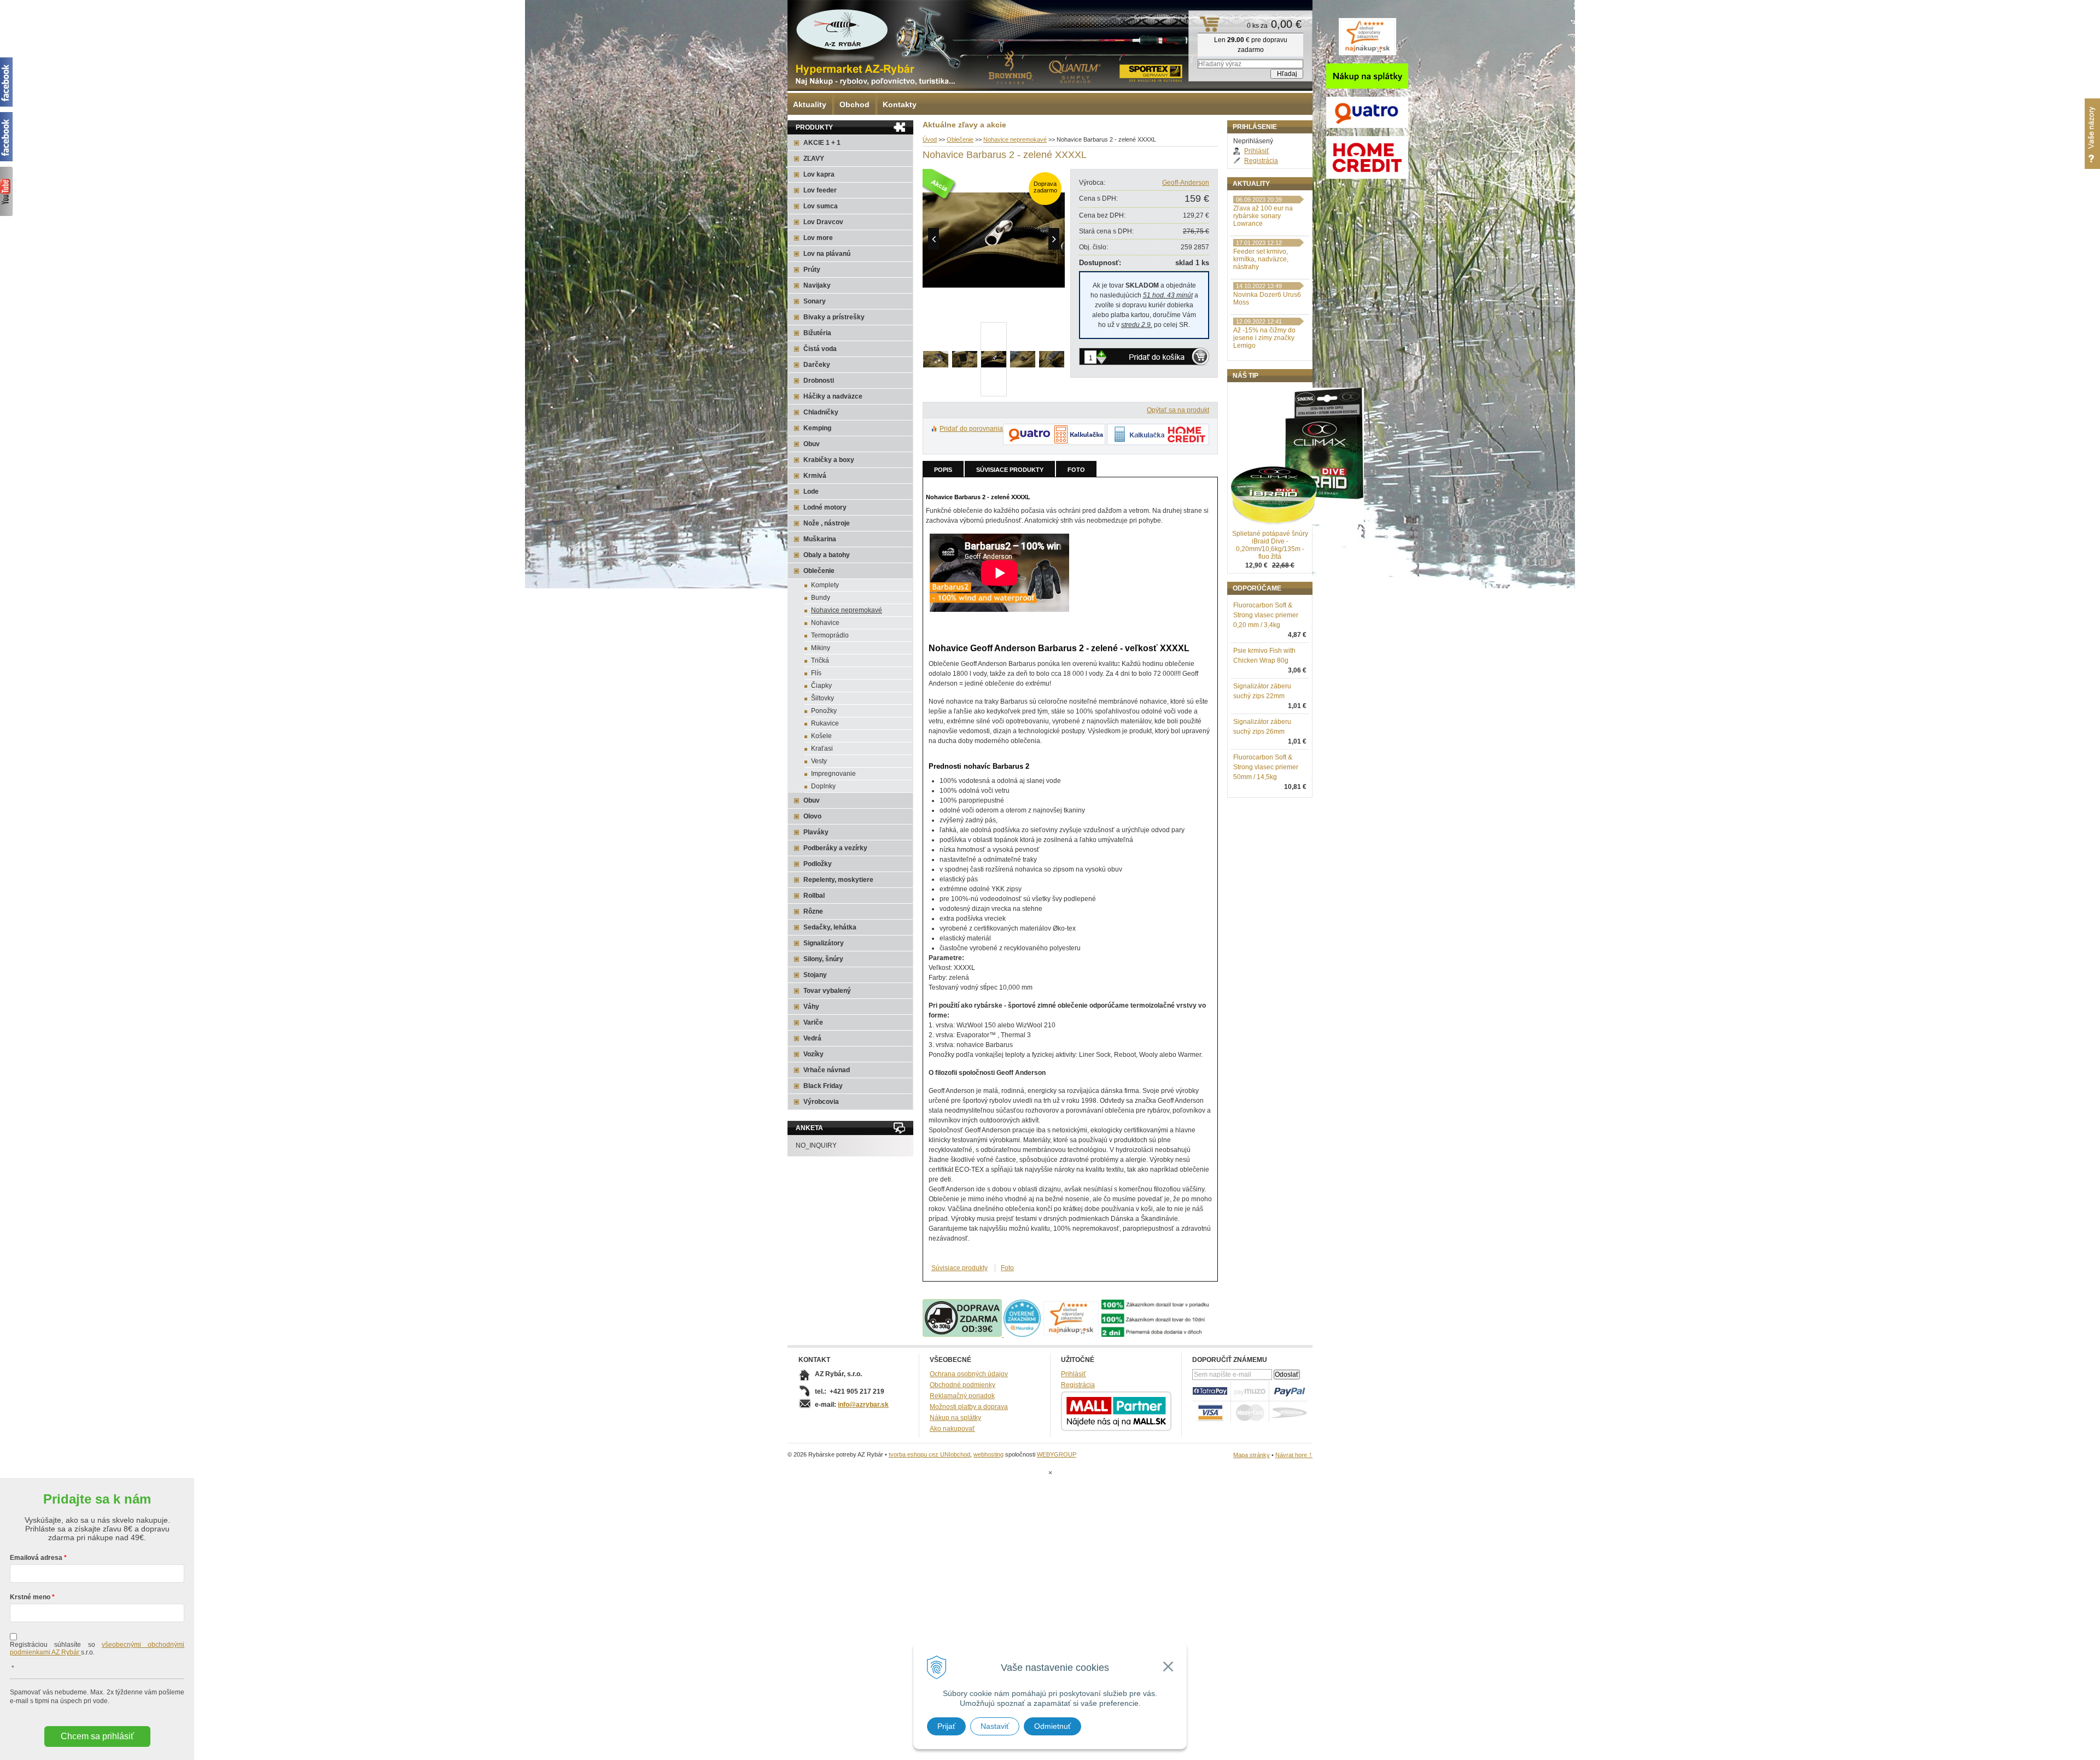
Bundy (821, 598)
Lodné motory (825, 507)
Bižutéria (817, 333)
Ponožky (824, 711)
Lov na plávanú (827, 254)
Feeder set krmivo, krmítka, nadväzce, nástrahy (1261, 259)
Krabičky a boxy (829, 460)
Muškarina (820, 539)
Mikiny (821, 648)
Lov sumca (821, 206)
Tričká (820, 660)
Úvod (930, 139)
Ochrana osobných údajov (969, 1374)
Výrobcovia (821, 1102)
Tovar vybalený (827, 991)
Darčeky (817, 365)
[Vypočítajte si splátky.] (1054, 443)
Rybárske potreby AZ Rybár (842, 30)
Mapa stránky (1252, 1455)
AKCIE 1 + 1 (822, 143)
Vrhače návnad (827, 1070)
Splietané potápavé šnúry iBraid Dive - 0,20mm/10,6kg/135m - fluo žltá (1270, 545)
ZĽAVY (814, 159)
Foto (1076, 470)
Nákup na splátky (955, 1418)
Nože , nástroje (827, 523)
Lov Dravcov (823, 222)
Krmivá (815, 476)
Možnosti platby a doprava (969, 1407)
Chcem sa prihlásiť (97, 1736)
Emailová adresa (36, 1558)
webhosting (988, 1454)
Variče (813, 1022)
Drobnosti (819, 381)
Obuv (812, 444)
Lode (811, 492)
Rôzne (813, 911)
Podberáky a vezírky (835, 848)
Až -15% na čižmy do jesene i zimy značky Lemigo (1264, 338)
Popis (943, 470)
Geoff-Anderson (1186, 183)
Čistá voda (820, 349)
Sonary (815, 301)
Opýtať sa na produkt (1178, 410)
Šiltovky (822, 698)
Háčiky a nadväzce (833, 396)
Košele (821, 736)
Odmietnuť (1052, 1726)
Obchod (854, 104)
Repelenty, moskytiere (838, 880)
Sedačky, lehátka (830, 927)
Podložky (818, 864)
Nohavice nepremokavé (1015, 139)
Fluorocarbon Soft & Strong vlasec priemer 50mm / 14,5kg (1266, 767)
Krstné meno (30, 1597)
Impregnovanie (833, 774)
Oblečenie (960, 139)
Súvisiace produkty (1010, 470)
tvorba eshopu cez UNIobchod (929, 1454)
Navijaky (817, 285)
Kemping (817, 428)
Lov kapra (819, 174)
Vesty (819, 761)
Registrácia (1261, 161)
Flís (816, 673)
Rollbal (814, 896)
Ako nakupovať (952, 1429)
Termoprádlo (830, 635)
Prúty (812, 270)
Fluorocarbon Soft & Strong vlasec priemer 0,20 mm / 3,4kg (1266, 615)
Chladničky (821, 412)
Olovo (812, 816)
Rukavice (825, 723)
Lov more (818, 238)
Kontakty (900, 104)
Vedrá (812, 1038)
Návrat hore (1294, 1455)
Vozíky (813, 1054)
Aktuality (810, 104)
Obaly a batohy (827, 555)
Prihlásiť (1257, 151)
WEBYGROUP (1057, 1454)
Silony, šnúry (823, 959)
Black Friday (823, 1086)
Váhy (811, 1007)
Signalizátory (824, 943)
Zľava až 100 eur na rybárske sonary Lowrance (1263, 216)
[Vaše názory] (2092, 134)
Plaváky (816, 832)
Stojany (815, 975)
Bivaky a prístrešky (834, 317)
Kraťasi (822, 749)
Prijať (946, 1726)
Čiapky (821, 686)
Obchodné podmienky (962, 1385)
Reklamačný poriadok (962, 1396)
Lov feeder (820, 190)
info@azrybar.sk (863, 1405)
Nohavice (825, 623)
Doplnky (823, 786)
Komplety (825, 585)
